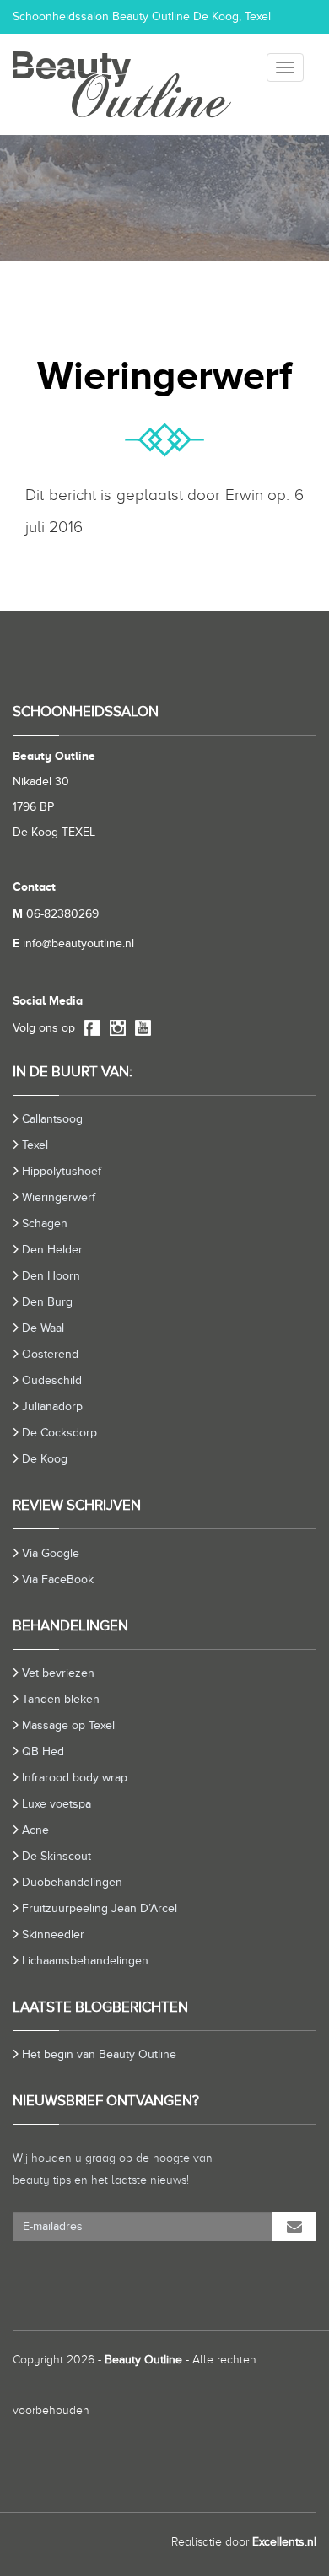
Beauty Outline (143, 2360)
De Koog (45, 1459)
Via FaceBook (58, 1579)
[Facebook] (89, 1029)
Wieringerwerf (59, 1197)
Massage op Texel (68, 1725)
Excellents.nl (284, 2542)
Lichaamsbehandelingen (85, 1961)
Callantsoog (52, 1119)
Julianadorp (52, 1407)
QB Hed (43, 1751)
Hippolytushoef (62, 1171)
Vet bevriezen (58, 1673)
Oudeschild (52, 1380)
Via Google (51, 1553)
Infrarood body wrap (75, 1778)
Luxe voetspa (57, 1804)
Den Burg (47, 1302)
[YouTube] (140, 1029)
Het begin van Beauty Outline (99, 2054)
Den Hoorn (51, 1276)
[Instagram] (115, 1029)
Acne (35, 1830)
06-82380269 (56, 914)
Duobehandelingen (72, 1882)
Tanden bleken (61, 1699)
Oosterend (50, 1354)
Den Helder (52, 1250)
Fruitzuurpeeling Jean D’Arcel (100, 1908)
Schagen (45, 1223)
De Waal (43, 1328)
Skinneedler (53, 1935)
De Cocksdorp (59, 1433)
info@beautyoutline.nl (73, 943)
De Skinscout (57, 1856)
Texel (35, 1145)
